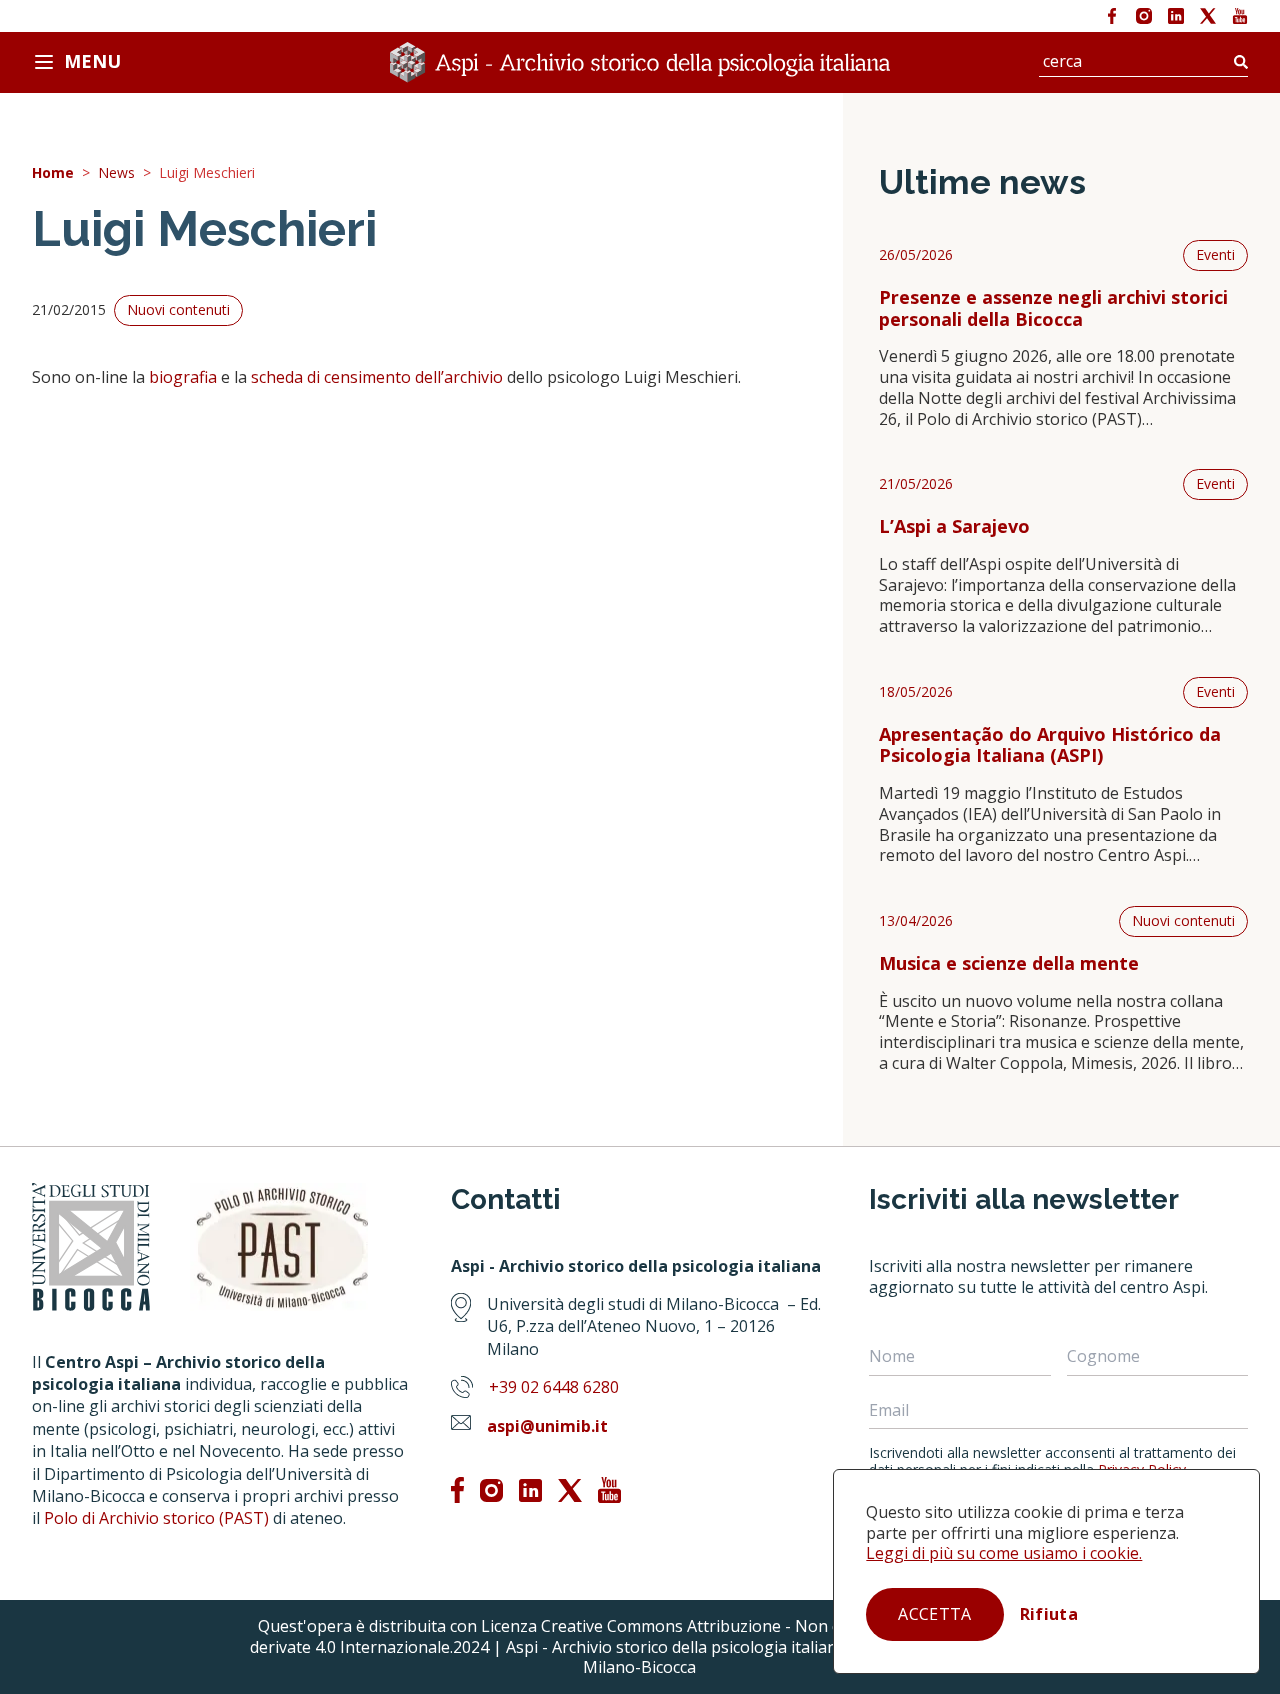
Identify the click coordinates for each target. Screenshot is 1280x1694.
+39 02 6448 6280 (554, 1387)
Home (53, 173)
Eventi (1215, 254)
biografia (183, 377)
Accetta (934, 1614)
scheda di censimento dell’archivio (377, 377)
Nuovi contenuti (1183, 920)
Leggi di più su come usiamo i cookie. (1004, 1553)
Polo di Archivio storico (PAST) (156, 1518)
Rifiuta (1049, 1614)
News (116, 173)
